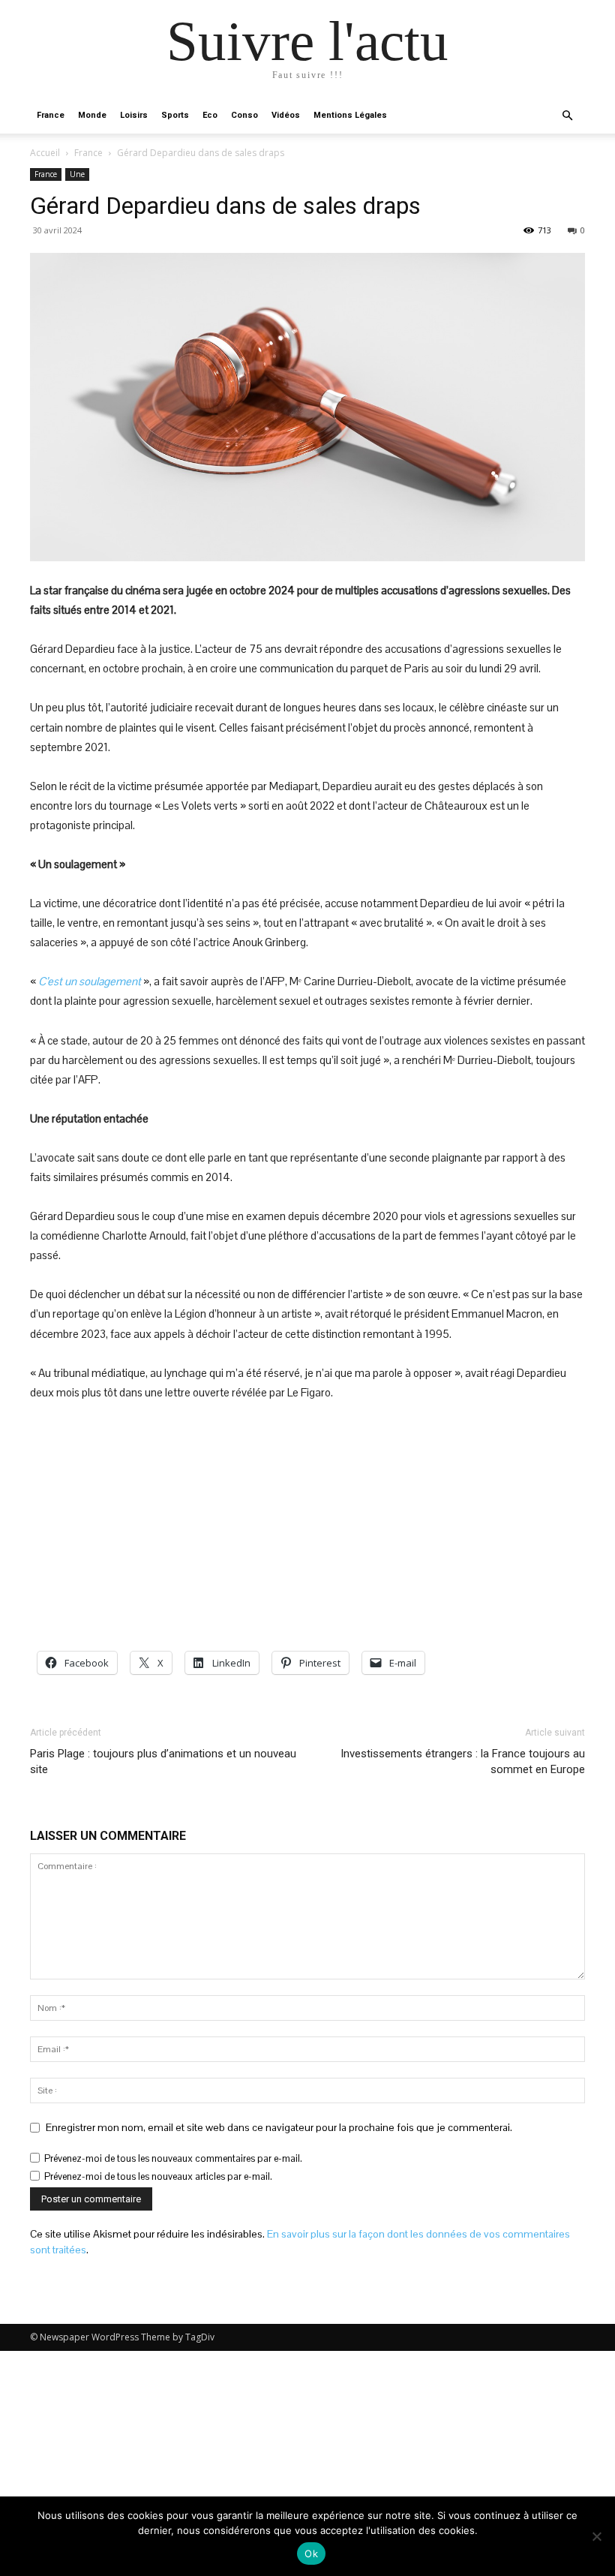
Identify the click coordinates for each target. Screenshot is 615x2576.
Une (77, 174)
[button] (567, 116)
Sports (175, 115)
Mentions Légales (350, 115)
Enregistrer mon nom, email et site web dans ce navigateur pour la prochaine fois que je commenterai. (279, 2127)
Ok (311, 2553)
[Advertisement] (307, 1527)
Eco (210, 115)
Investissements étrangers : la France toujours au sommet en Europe (463, 1761)
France (51, 115)
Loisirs (134, 115)
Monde (92, 115)
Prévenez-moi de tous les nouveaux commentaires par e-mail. (173, 2158)
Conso (244, 115)
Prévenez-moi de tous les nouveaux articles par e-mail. (158, 2176)
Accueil (45, 153)
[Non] (596, 2536)
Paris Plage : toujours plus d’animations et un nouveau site (163, 1761)
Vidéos (286, 115)
